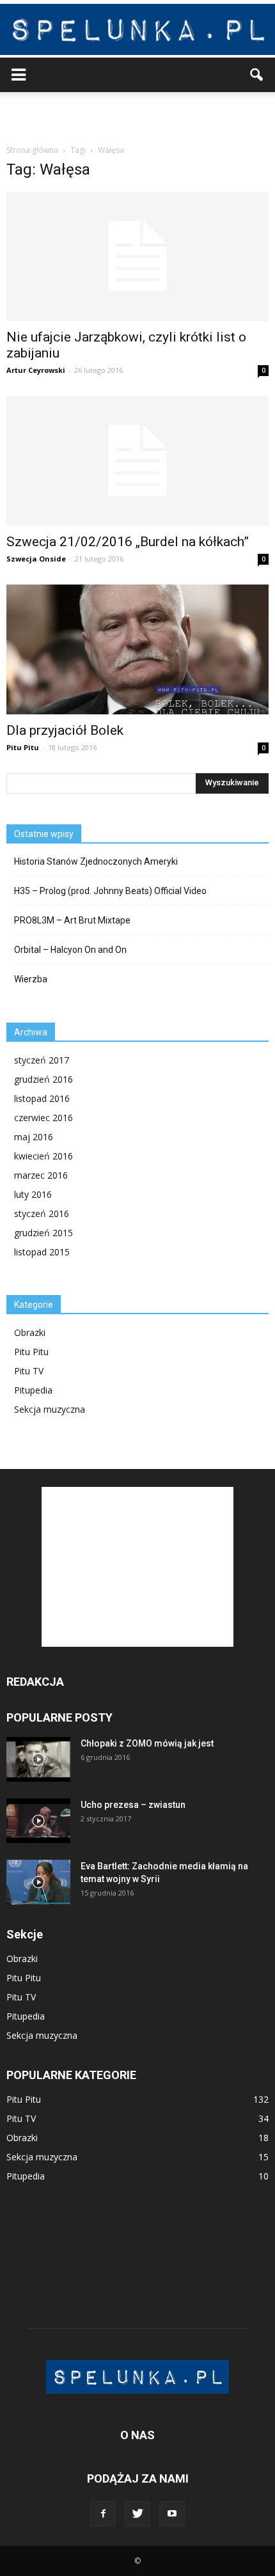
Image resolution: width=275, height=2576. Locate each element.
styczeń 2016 (42, 1213)
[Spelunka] (137, 29)
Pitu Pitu (23, 747)
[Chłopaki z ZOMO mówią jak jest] (38, 1759)
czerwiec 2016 (43, 1118)
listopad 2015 (42, 1252)
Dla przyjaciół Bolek (65, 730)
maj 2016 (34, 1137)
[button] (257, 75)
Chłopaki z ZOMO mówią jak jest (147, 1743)
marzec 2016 (41, 1175)
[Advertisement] (137, 114)
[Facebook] (103, 2514)
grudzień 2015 (43, 1233)
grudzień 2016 (43, 1079)
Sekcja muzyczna (50, 1409)
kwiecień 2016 (43, 1156)
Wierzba (31, 979)
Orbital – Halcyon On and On (70, 950)
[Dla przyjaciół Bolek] (137, 649)
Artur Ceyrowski (36, 370)
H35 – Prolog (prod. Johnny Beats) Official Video (110, 891)
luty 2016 (33, 1194)
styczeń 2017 (42, 1060)
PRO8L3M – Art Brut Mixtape (72, 920)
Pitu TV (29, 1371)
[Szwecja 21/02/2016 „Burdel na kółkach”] (137, 460)
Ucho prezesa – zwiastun (133, 1805)
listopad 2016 (42, 1098)
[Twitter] (137, 2514)
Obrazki (30, 1332)
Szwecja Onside (36, 559)
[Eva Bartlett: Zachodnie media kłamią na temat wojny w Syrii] (38, 1882)
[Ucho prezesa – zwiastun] (38, 1821)
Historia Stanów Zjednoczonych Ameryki (96, 861)
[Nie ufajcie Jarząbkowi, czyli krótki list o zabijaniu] (137, 256)
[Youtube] (172, 2514)
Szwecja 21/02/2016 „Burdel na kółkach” (128, 542)
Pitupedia (33, 1390)
